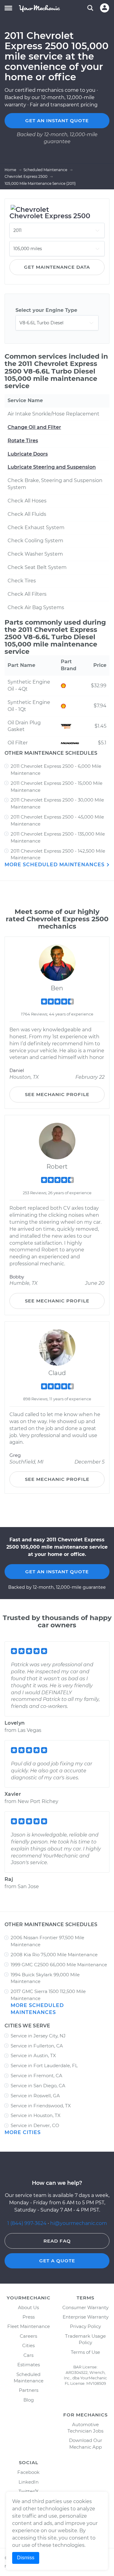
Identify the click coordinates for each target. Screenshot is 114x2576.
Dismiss (26, 2558)
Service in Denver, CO (35, 2125)
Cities (28, 2345)
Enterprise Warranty (86, 2317)
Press (29, 2317)
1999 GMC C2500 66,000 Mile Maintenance (59, 1965)
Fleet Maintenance (29, 2326)
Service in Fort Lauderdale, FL (44, 2066)
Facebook (28, 2472)
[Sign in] (105, 8)
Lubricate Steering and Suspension (52, 467)
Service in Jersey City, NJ (38, 2036)
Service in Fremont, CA (36, 2076)
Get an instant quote (57, 121)
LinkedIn (29, 2482)
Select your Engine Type (46, 310)
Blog (29, 2400)
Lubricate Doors (28, 454)
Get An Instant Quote (57, 1572)
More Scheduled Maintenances (55, 865)
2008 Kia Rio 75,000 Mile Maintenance (54, 1955)
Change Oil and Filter (34, 427)
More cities (23, 2132)
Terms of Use (85, 2352)
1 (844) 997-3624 (28, 2223)
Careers (28, 2336)
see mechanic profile (57, 1094)
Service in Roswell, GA (35, 2096)
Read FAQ (57, 2241)
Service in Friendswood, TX (41, 2106)
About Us (28, 2307)
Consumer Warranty (85, 2307)
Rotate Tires (23, 441)
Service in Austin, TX (33, 2055)
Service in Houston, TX (36, 2115)
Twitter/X (29, 2491)
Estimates (29, 2365)
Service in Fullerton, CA (37, 2046)
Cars (28, 2355)
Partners (29, 2390)
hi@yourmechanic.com (79, 2223)
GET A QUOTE (57, 2261)
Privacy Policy (85, 2326)
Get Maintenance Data (57, 267)
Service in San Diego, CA (38, 2086)
